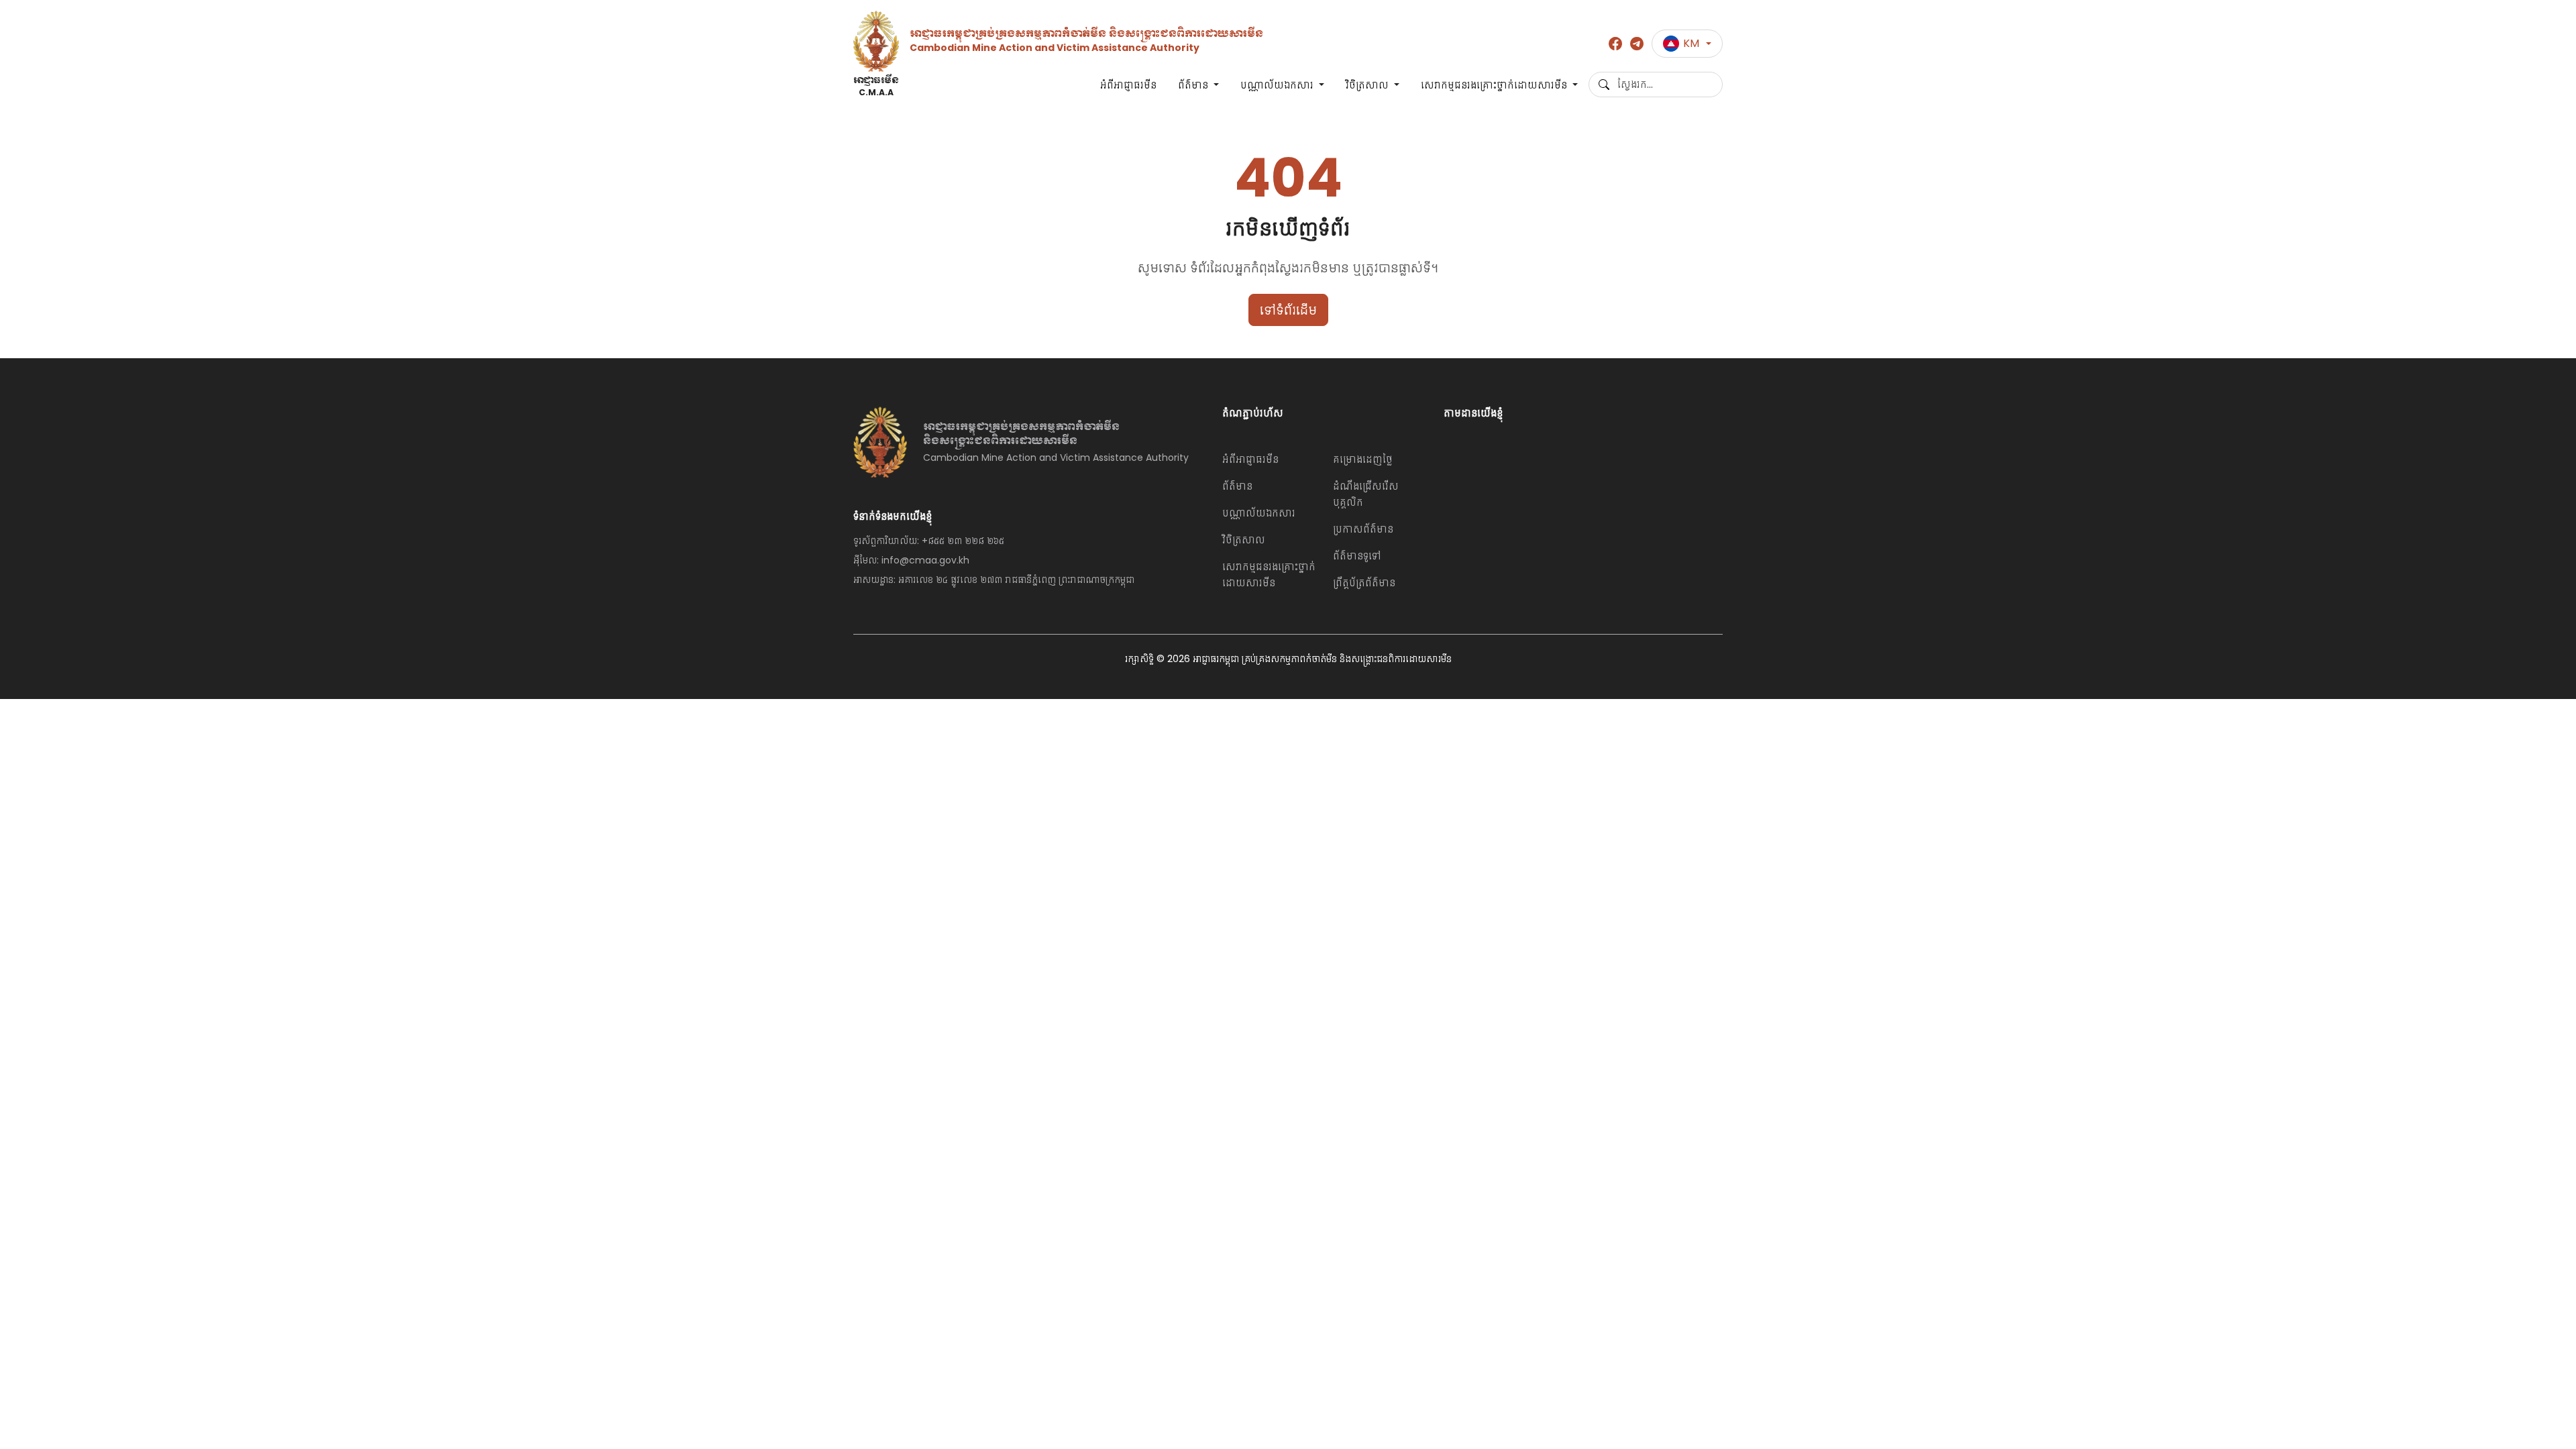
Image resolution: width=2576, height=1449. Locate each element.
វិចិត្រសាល (1368, 85)
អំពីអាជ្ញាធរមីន (1128, 85)
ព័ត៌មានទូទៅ (1357, 556)
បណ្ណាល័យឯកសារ (1278, 85)
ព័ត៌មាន (1194, 85)
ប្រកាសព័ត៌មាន (1363, 529)
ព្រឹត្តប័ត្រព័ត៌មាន (1364, 583)
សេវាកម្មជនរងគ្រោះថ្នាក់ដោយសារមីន (1495, 85)
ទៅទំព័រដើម (1288, 310)
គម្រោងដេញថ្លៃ (1363, 459)
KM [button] (1691, 43)
